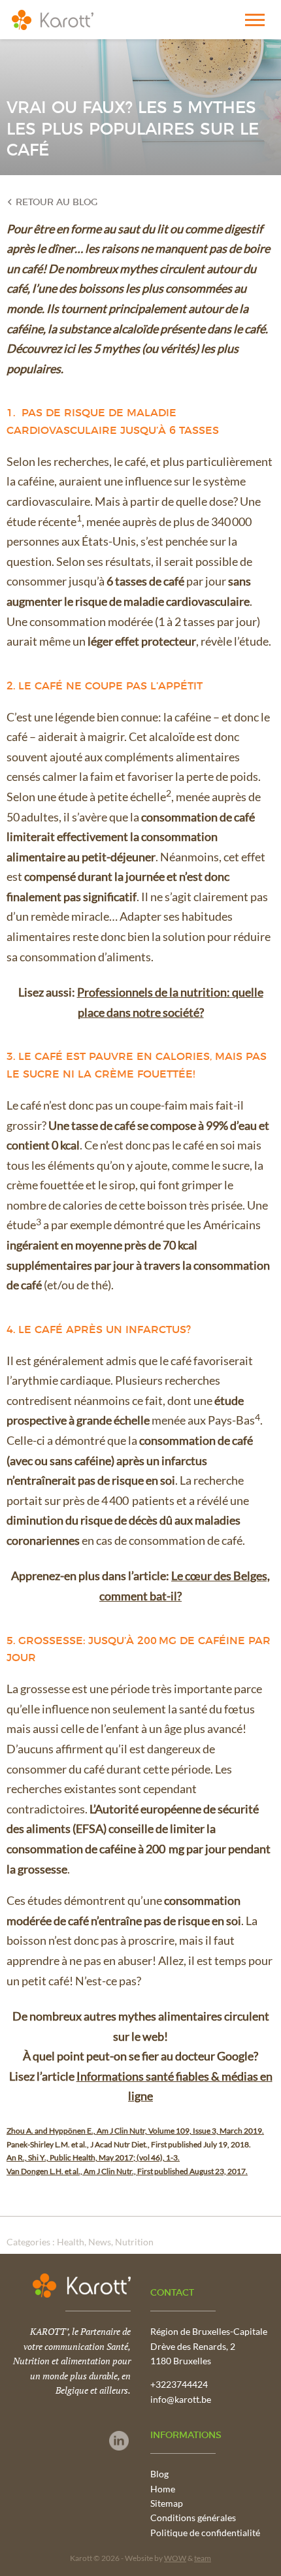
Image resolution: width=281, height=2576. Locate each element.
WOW (175, 2558)
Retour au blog (55, 203)
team (203, 2558)
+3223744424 (179, 2384)
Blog (159, 2474)
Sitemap (167, 2503)
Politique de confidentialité (205, 2533)
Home (163, 2489)
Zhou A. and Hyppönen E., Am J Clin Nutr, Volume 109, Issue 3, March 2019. (135, 2131)
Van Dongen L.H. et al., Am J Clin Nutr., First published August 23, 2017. (127, 2171)
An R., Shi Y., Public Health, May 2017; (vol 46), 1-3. (93, 2157)
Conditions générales (193, 2518)
